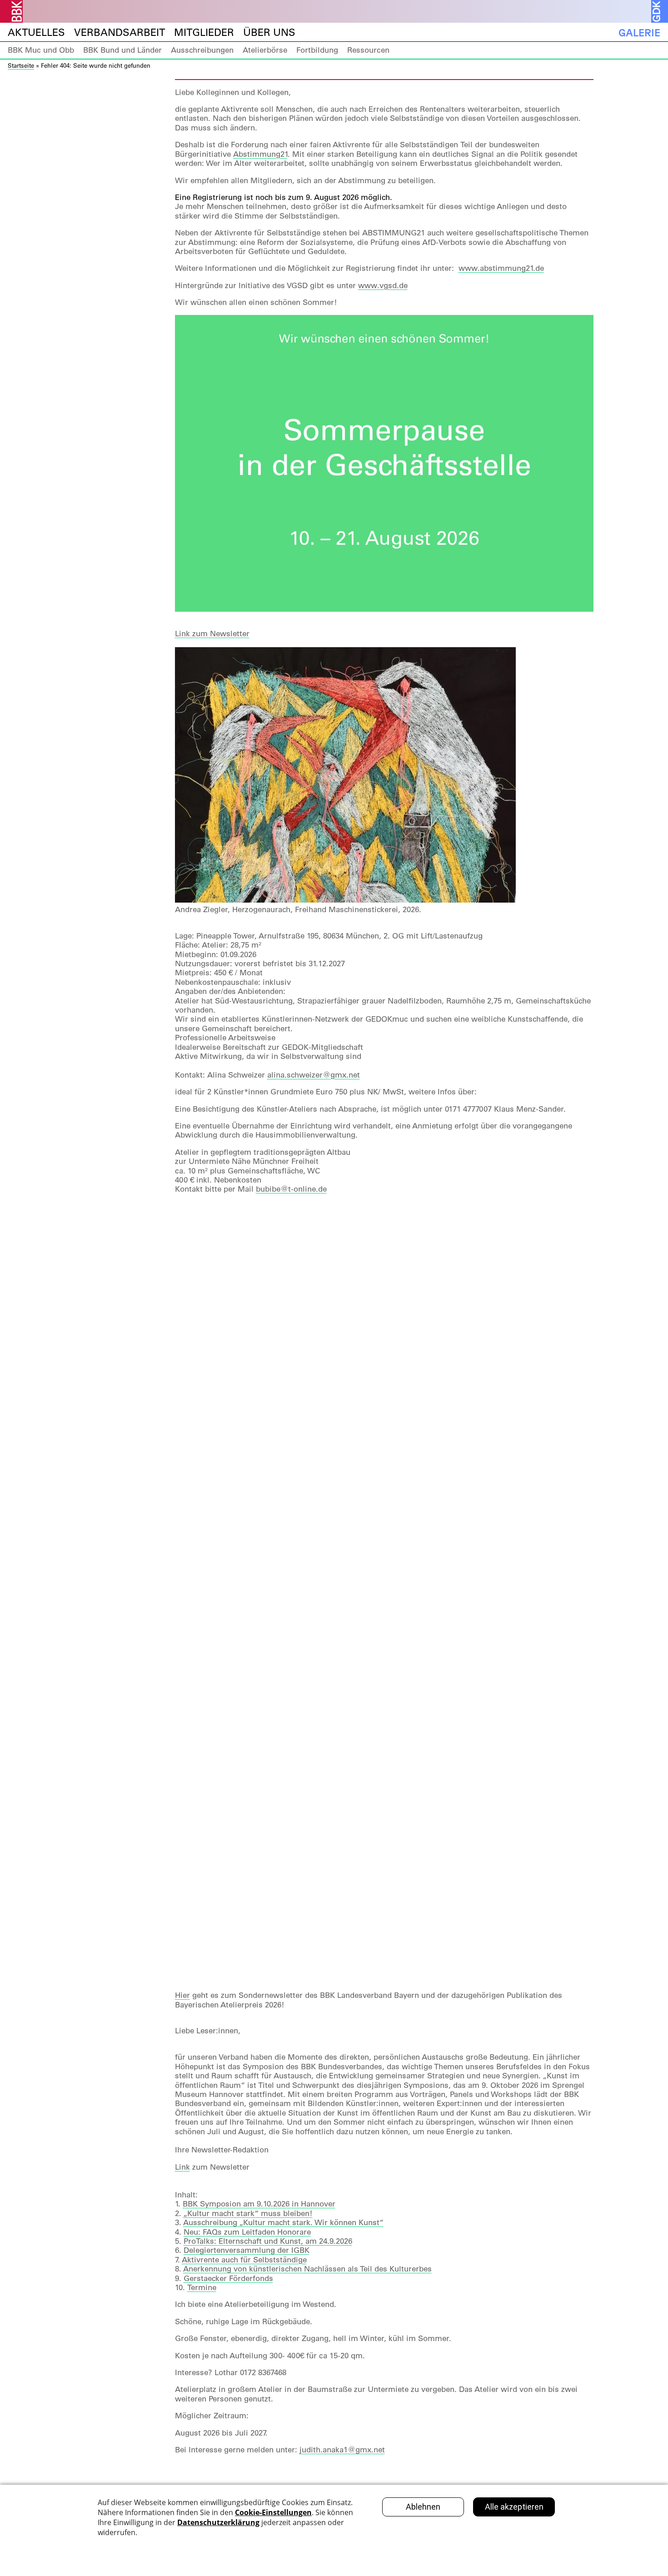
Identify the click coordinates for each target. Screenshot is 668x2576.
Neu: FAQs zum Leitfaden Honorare (247, 2232)
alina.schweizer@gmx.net (314, 1075)
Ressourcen (368, 50)
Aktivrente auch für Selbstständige (244, 2260)
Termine (202, 2287)
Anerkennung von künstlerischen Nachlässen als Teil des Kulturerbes (307, 2269)
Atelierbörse (265, 50)
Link (182, 2167)
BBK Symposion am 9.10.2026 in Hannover (259, 2204)
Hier (182, 1995)
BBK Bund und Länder (122, 50)
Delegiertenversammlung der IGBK (247, 2250)
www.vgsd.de (383, 285)
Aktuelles (36, 32)
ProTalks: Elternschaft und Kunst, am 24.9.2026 (268, 2241)
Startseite (21, 65)
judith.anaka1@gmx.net (342, 2450)
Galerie (639, 32)
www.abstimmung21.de (501, 268)
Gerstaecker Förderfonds (228, 2278)
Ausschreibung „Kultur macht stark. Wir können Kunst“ (283, 2222)
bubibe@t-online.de (291, 1189)
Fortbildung (317, 50)
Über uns (269, 32)
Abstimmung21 (260, 154)
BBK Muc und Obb (41, 50)
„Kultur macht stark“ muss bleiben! (248, 2213)
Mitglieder (204, 32)
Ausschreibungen (202, 50)
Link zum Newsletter (212, 634)
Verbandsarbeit (120, 32)
